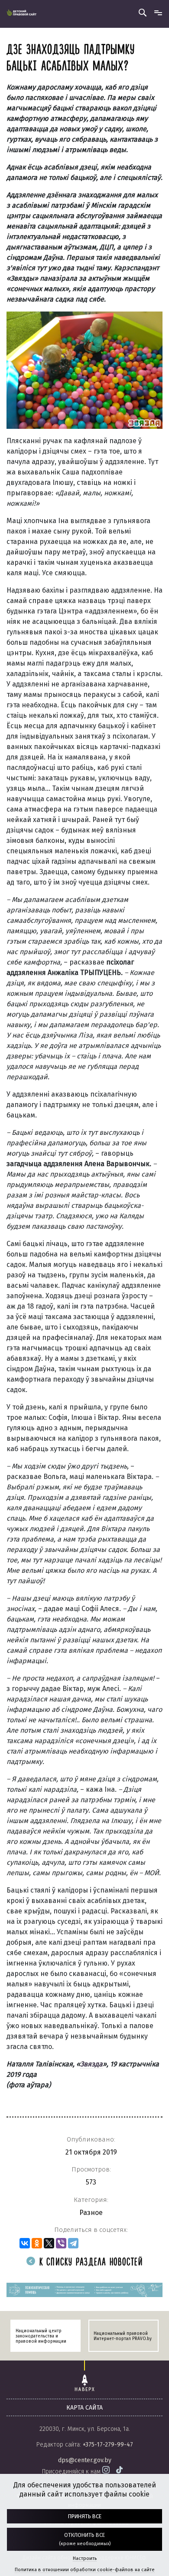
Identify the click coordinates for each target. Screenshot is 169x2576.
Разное (91, 2213)
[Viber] (61, 2243)
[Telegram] (73, 2243)
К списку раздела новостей (89, 2263)
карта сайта (84, 2408)
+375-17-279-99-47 (108, 2445)
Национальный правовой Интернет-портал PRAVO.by (123, 2336)
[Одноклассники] (37, 2243)
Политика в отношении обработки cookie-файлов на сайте (85, 2570)
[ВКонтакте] (25, 2243)
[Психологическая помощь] (84, 2290)
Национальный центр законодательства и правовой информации (41, 2336)
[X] (49, 2243)
